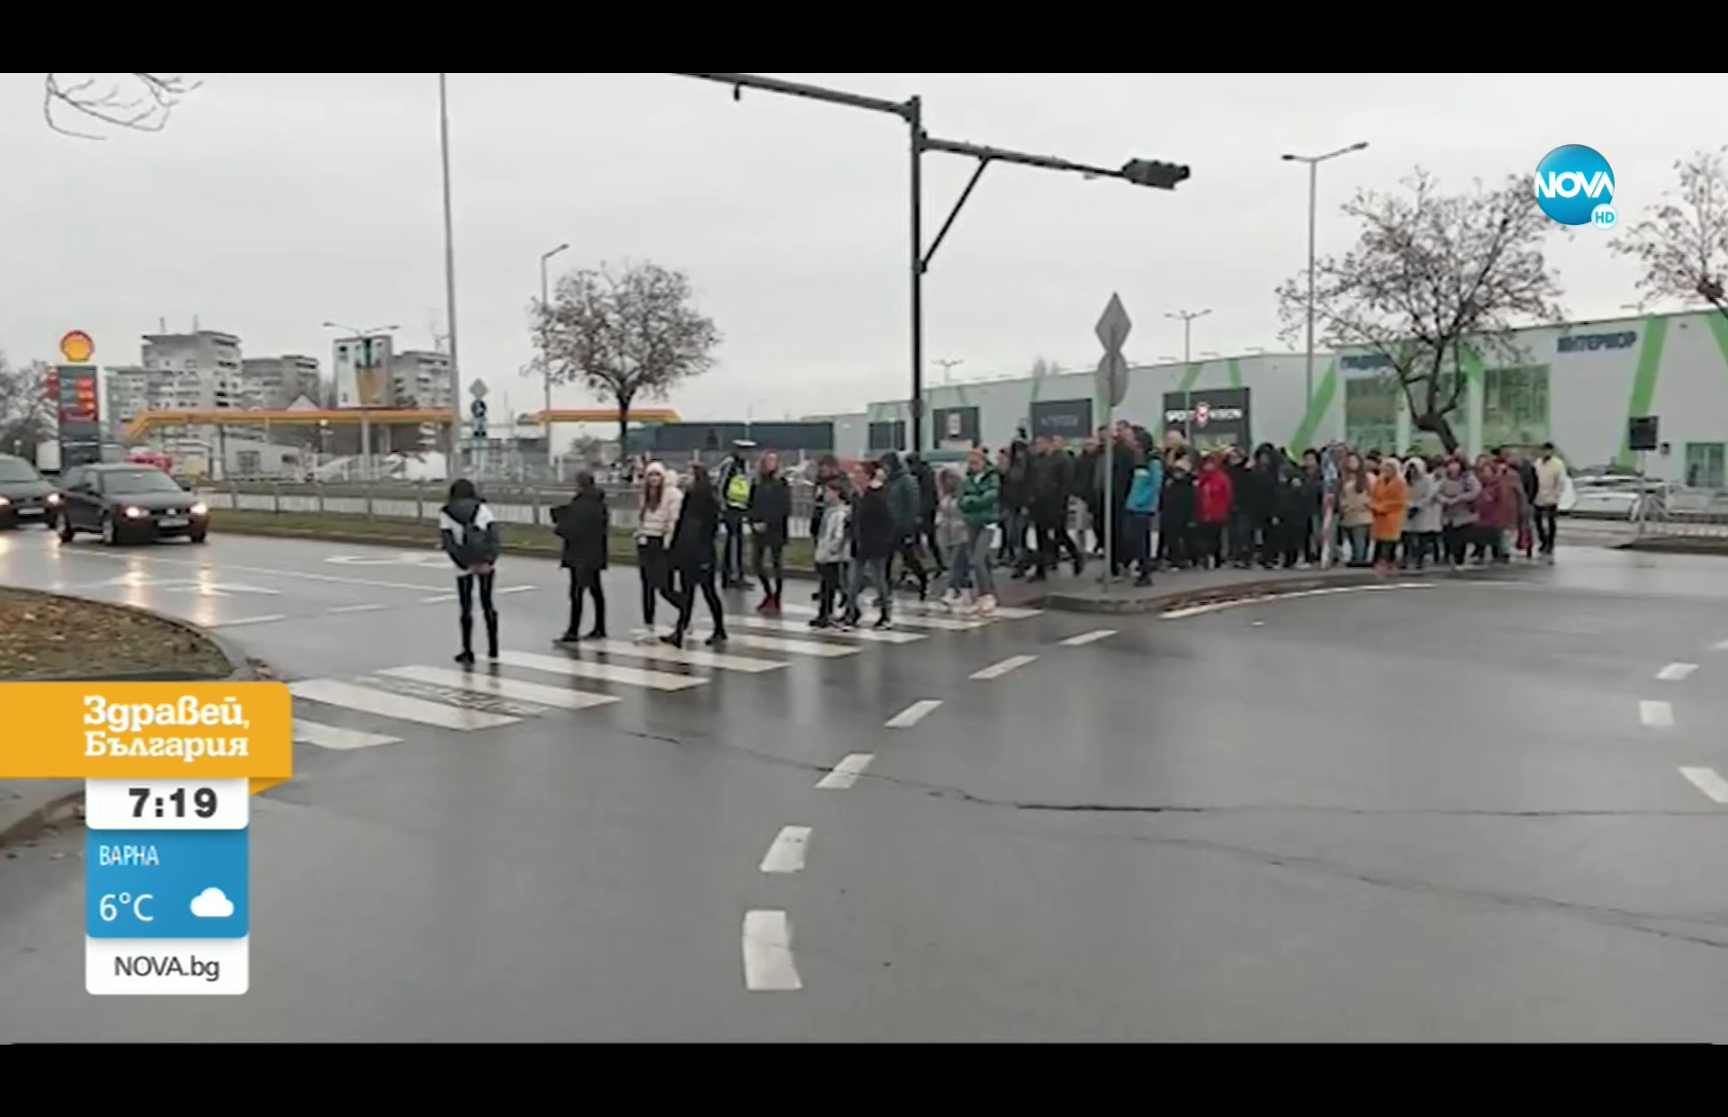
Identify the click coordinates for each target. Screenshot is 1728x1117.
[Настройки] (1689, 35)
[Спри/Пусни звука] (75, 1091)
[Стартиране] (33, 1091)
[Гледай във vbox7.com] (1691, 1091)
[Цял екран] (1649, 1091)
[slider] (85, 1063)
